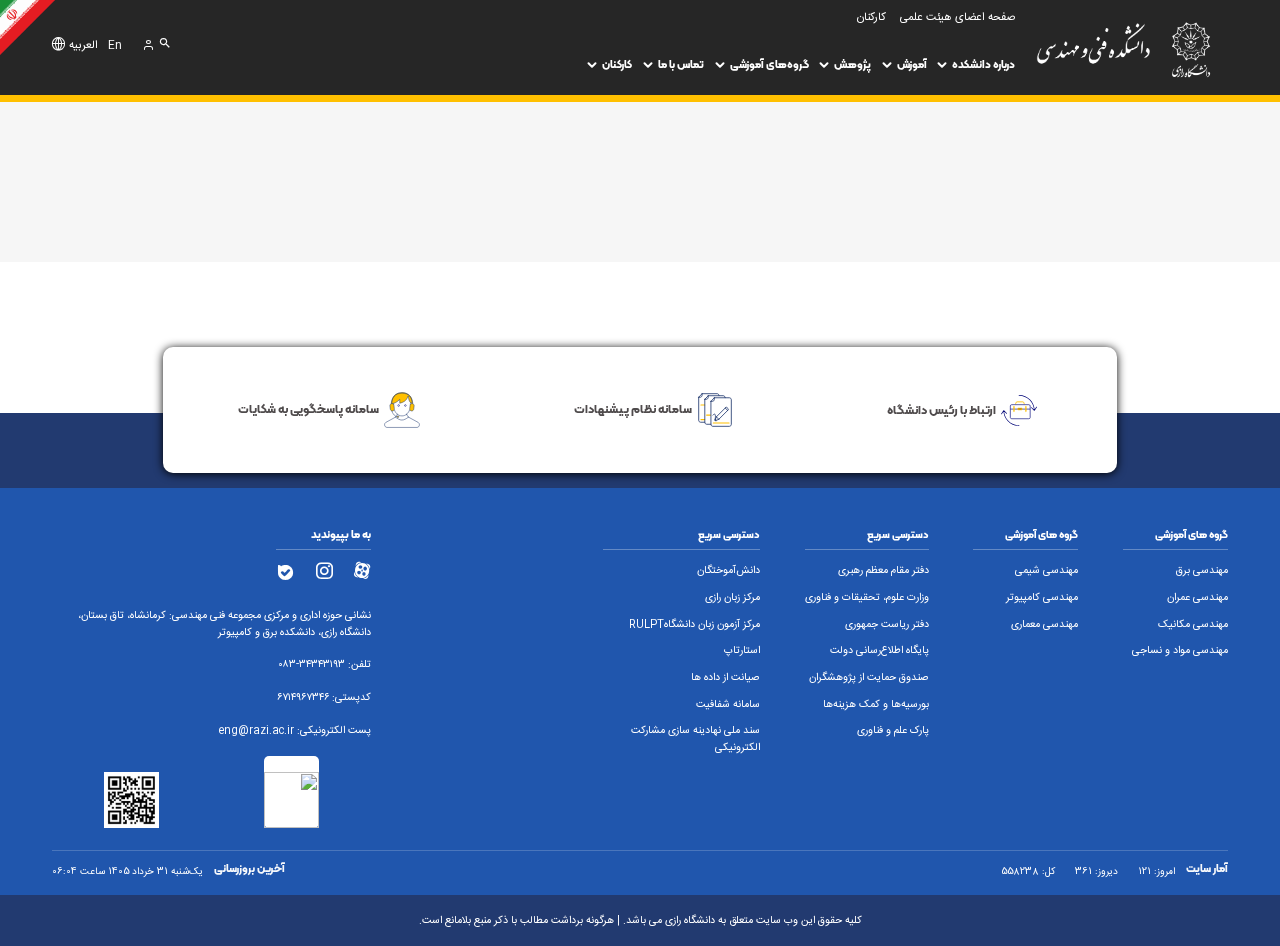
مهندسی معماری (1044, 625)
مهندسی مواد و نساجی (1180, 651)
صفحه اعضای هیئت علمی (957, 17)
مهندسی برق (1202, 571)
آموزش (912, 64)
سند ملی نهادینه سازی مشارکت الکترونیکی (695, 739)
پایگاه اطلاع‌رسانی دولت (879, 651)
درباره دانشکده (983, 64)
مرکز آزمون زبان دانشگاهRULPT (694, 625)
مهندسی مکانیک (1193, 625)
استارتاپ (742, 651)
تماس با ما (681, 64)
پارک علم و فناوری (893, 731)
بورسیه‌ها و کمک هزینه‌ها (876, 705)
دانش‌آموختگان (728, 571)
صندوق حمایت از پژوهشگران (869, 678)
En (115, 46)
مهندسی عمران (1197, 598)
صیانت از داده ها (725, 678)
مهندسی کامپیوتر (1042, 598)
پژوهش (852, 64)
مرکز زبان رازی (732, 598)
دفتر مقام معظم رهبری (883, 571)
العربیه (83, 46)
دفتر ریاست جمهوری (887, 625)
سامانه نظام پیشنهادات (633, 408)
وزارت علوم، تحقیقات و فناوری (867, 598)
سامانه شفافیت (728, 705)
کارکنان (617, 64)
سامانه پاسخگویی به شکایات (308, 408)
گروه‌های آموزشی (769, 64)
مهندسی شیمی (1046, 571)
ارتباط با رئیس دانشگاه (941, 408)
